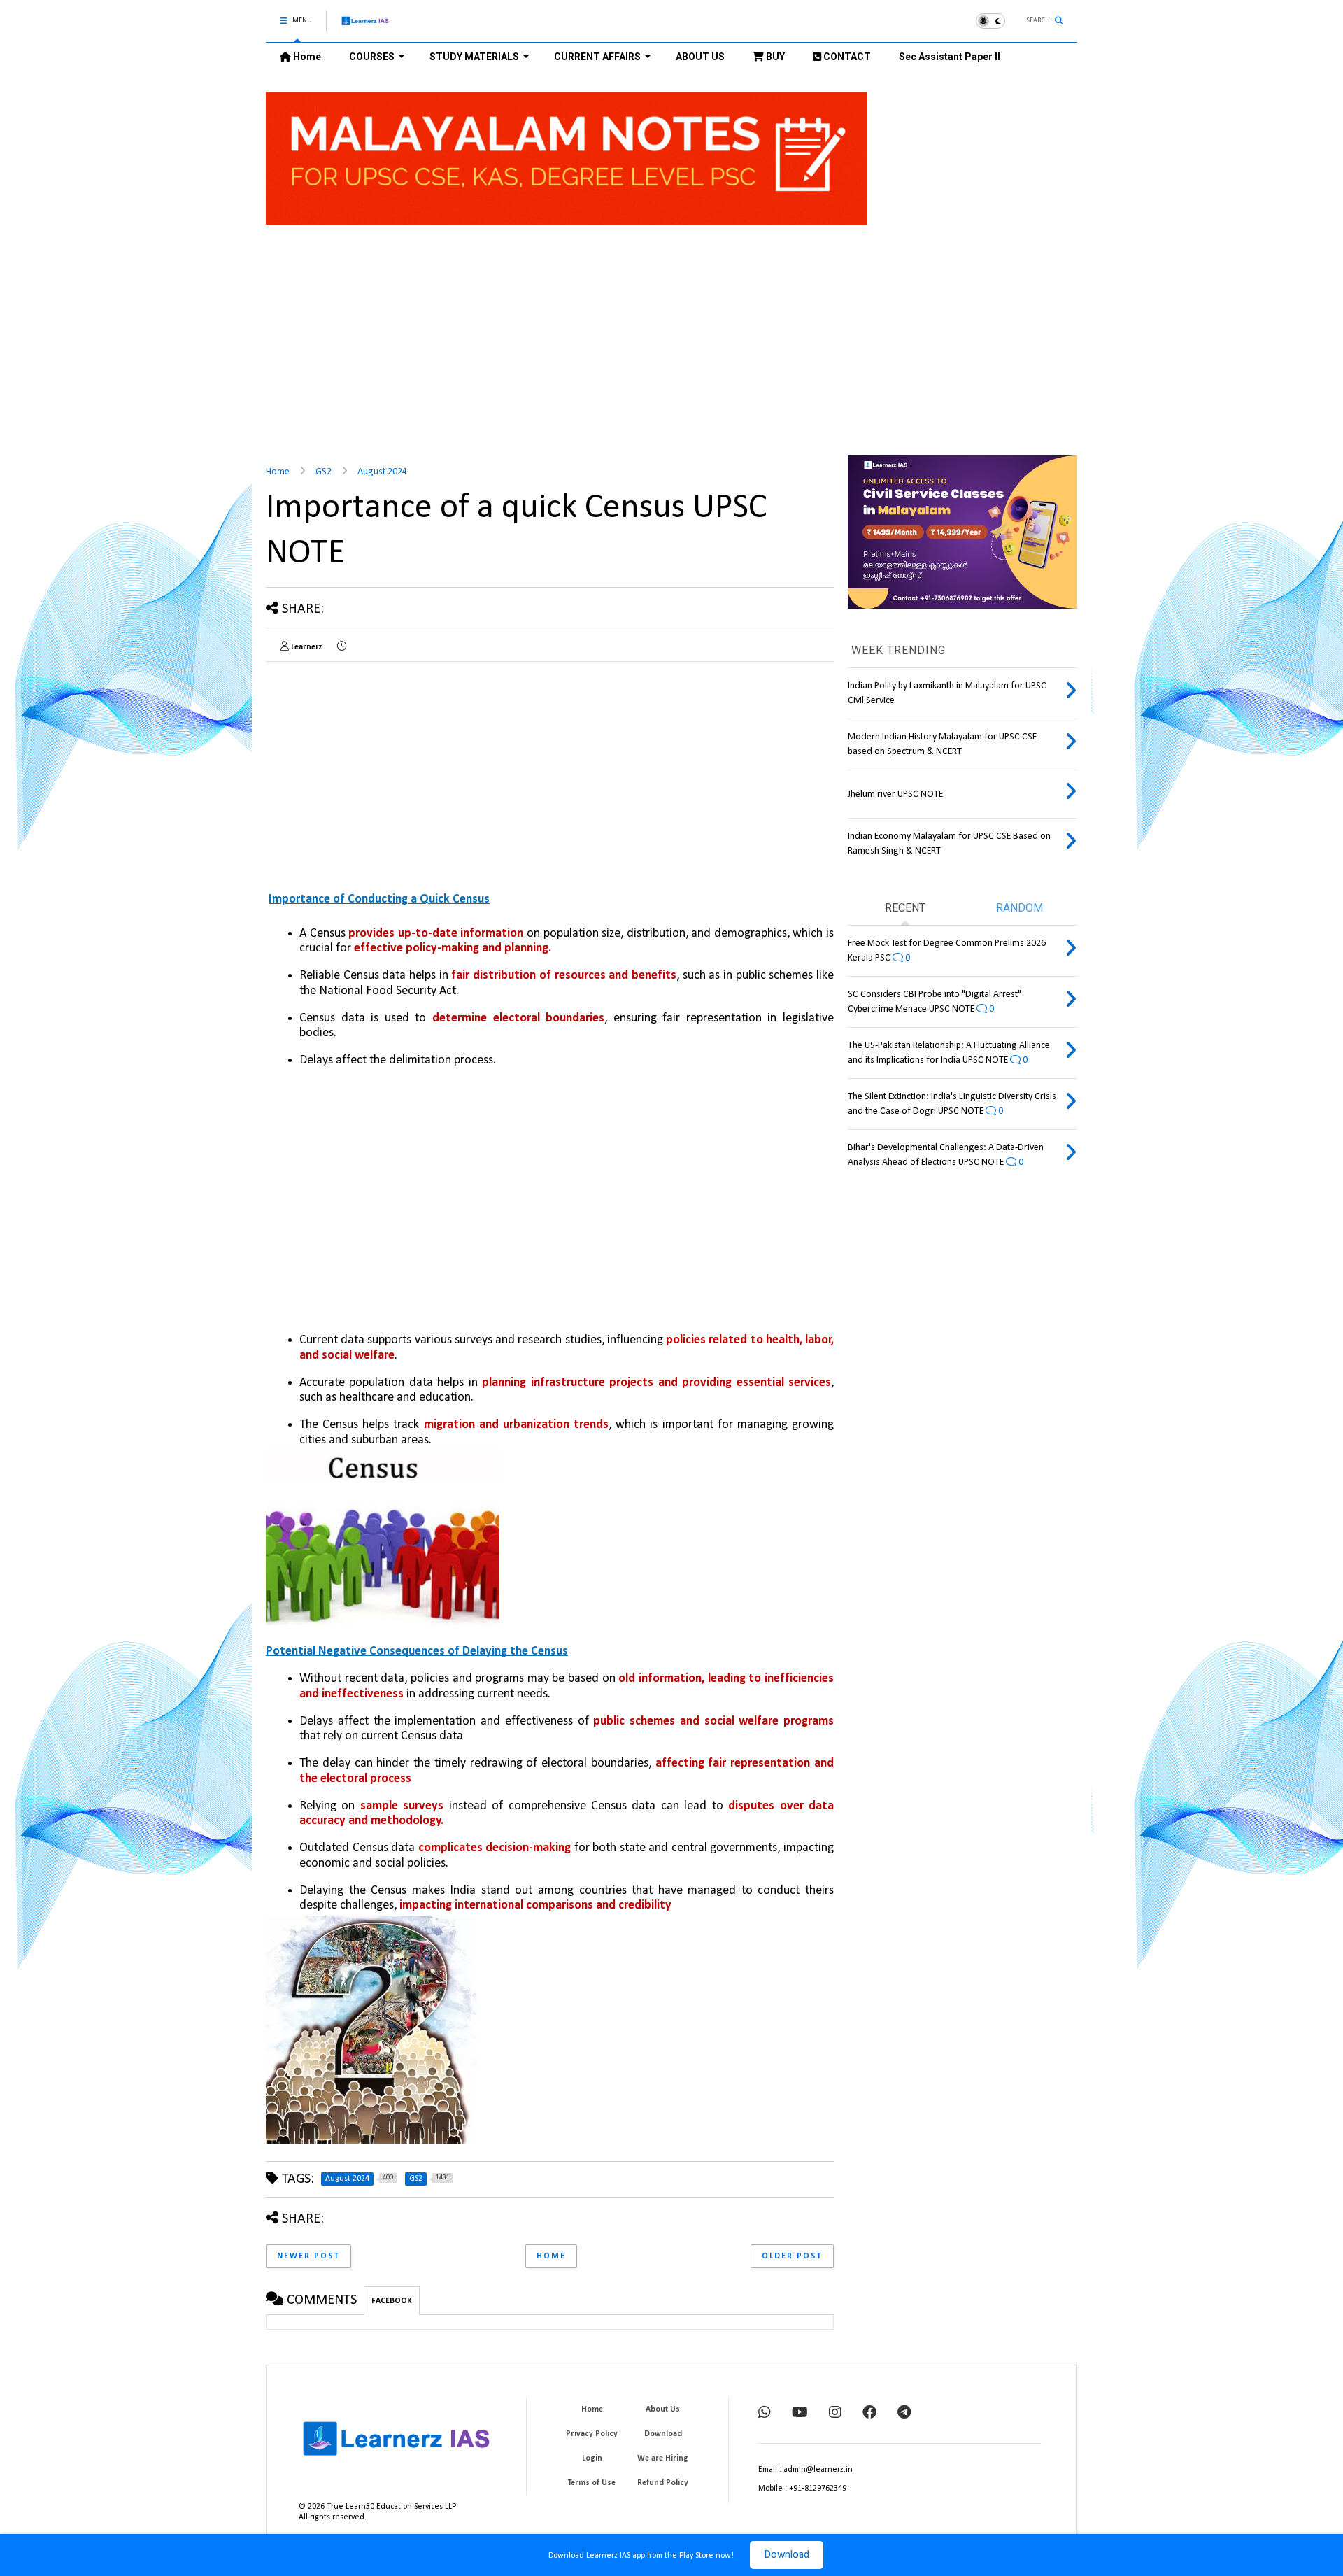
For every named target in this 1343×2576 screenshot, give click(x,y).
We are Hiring (663, 2458)
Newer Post (308, 2256)
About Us (663, 2409)
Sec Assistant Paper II (950, 57)
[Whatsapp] (765, 2414)
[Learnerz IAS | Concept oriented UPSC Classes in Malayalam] (365, 27)
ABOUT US (700, 57)
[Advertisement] (550, 347)
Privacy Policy (592, 2434)
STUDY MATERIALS (474, 57)
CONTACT (846, 57)
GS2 (324, 472)
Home (306, 57)
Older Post (792, 2256)
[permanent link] (342, 647)
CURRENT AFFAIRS (597, 57)
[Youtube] (800, 2414)
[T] (904, 2414)
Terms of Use (592, 2483)
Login (592, 2458)
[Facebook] (869, 2414)
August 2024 (382, 472)
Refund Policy (663, 2483)
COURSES (372, 57)
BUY (774, 57)
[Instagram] (835, 2414)
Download (787, 2555)
